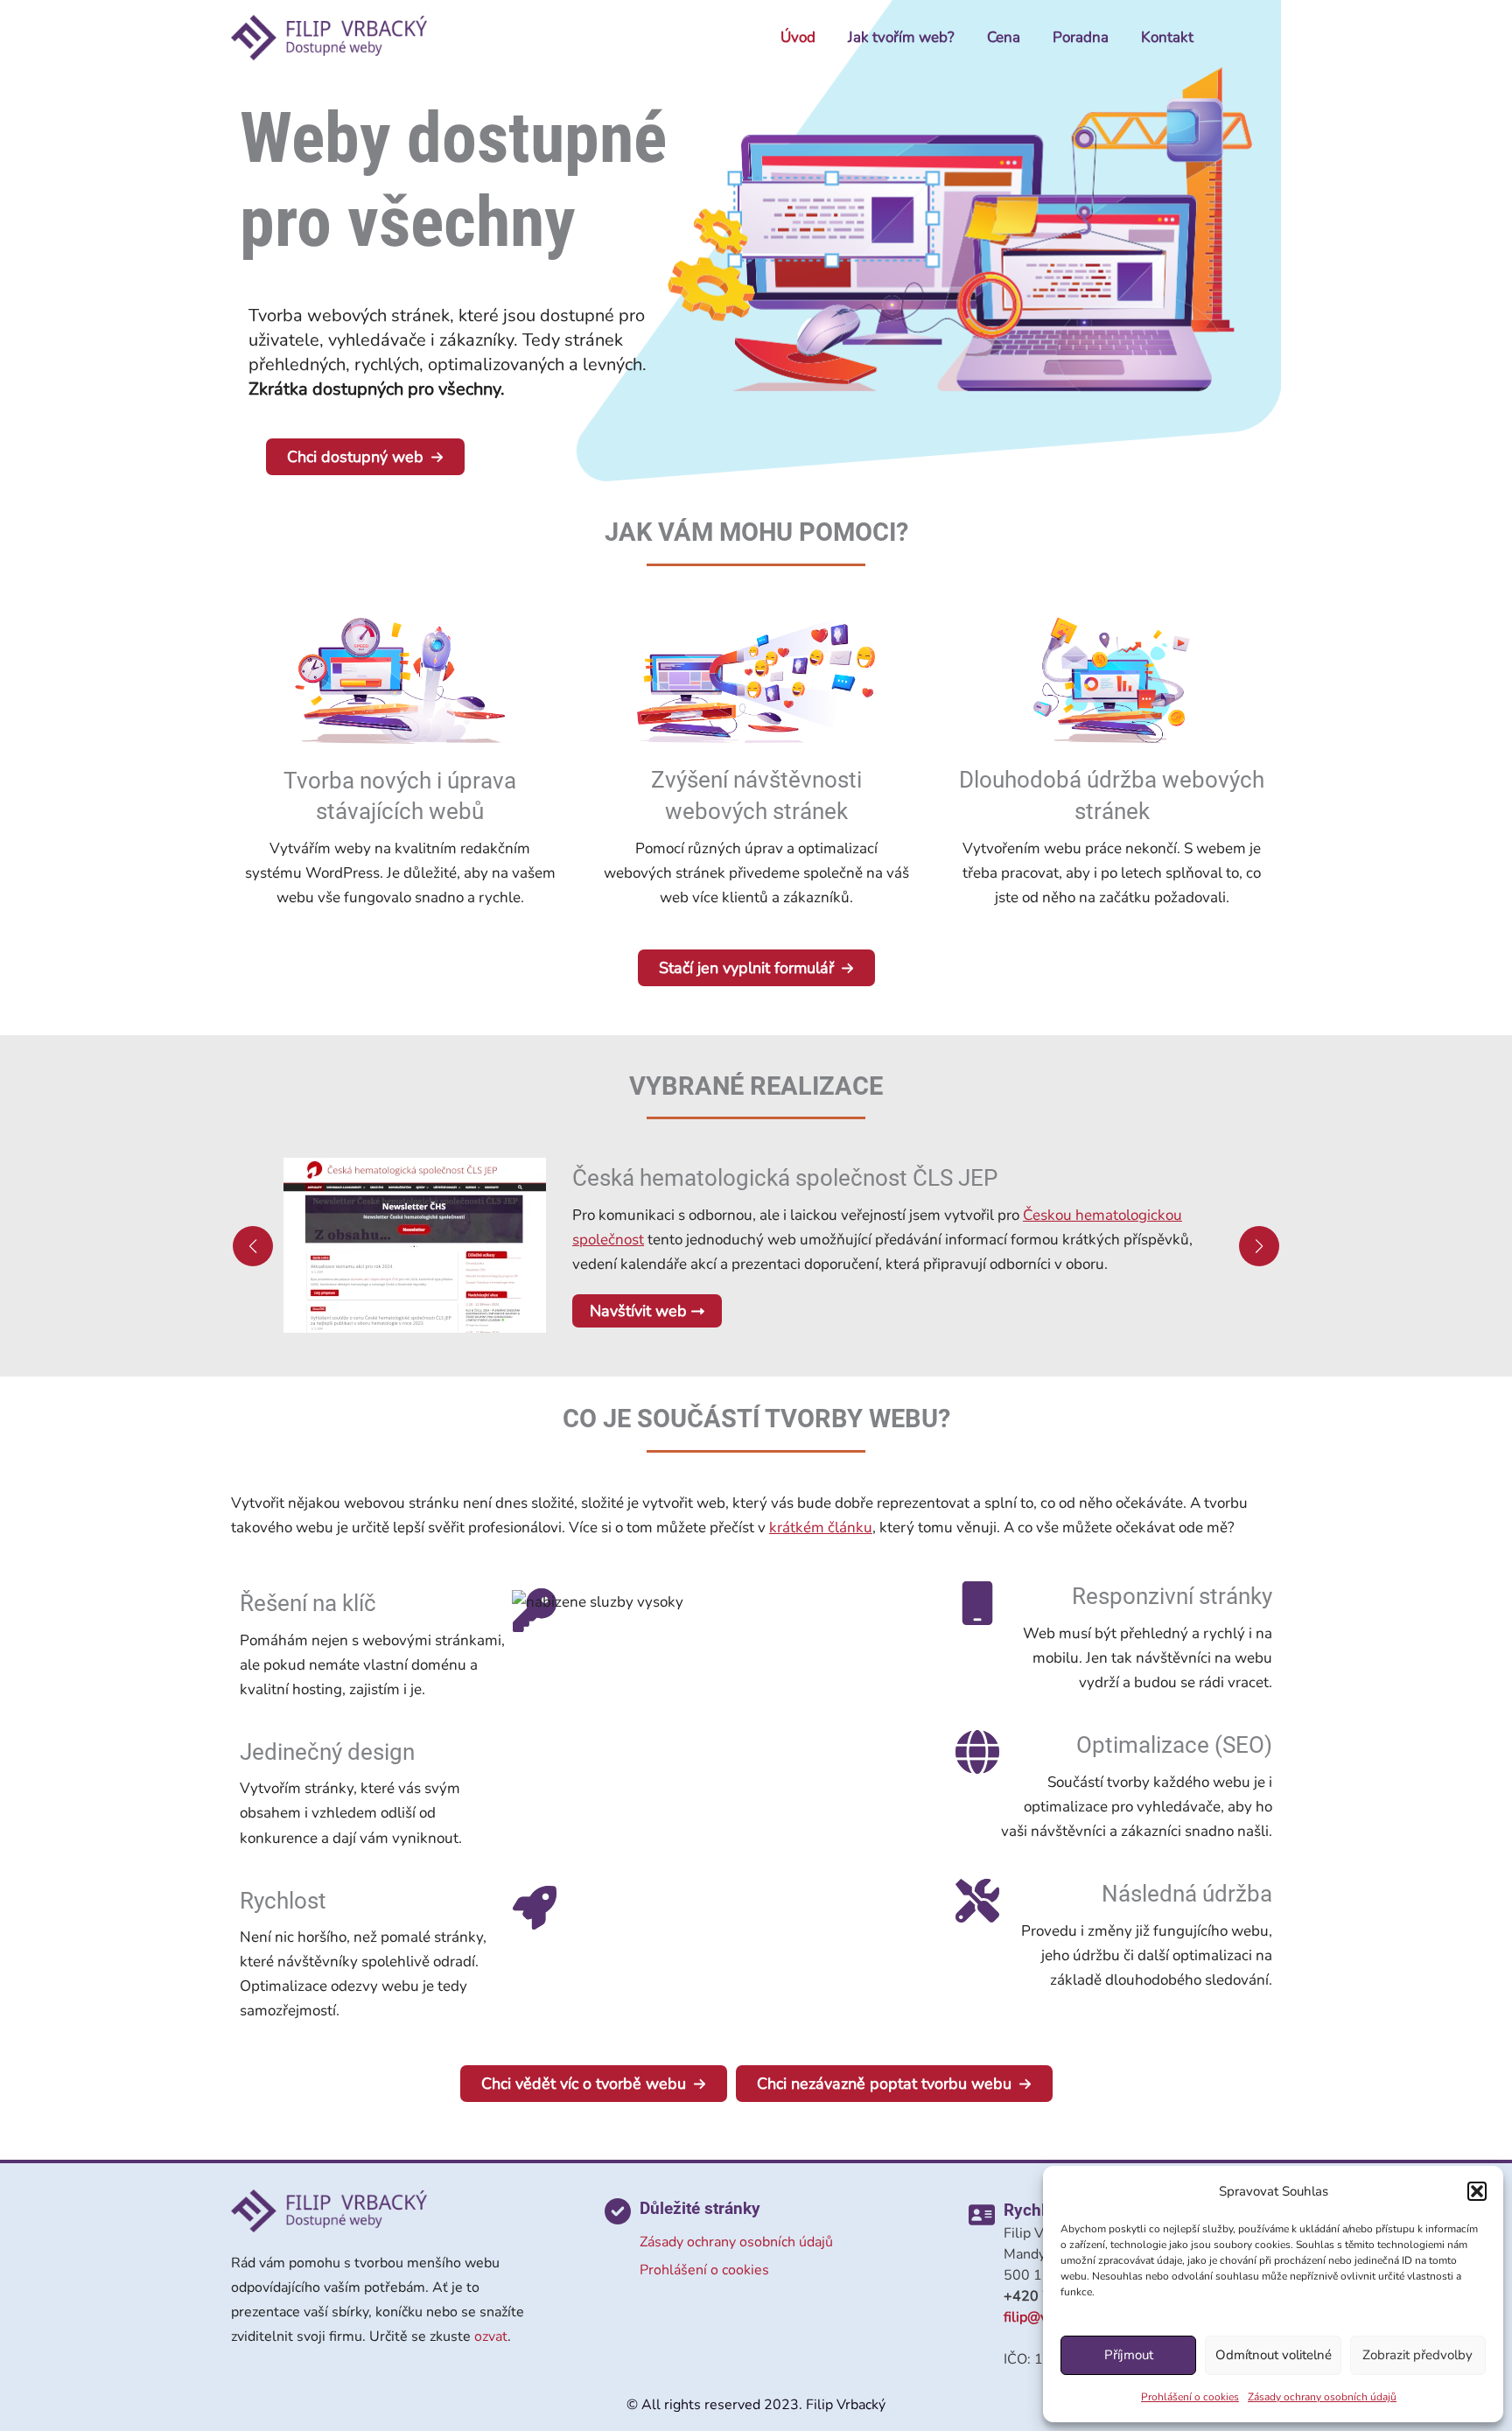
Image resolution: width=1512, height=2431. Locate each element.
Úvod (798, 37)
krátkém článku (821, 1527)
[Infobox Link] (400, 773)
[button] (1477, 2191)
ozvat (491, 2336)
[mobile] (977, 1603)
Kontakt (1167, 37)
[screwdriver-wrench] (977, 1901)
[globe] (977, 1752)
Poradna (1081, 37)
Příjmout (1129, 2355)
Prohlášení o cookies (1190, 2397)
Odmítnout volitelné (1274, 2355)
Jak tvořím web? (901, 37)
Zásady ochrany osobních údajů (1322, 2397)
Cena (1004, 37)
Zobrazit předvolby (1417, 2355)
